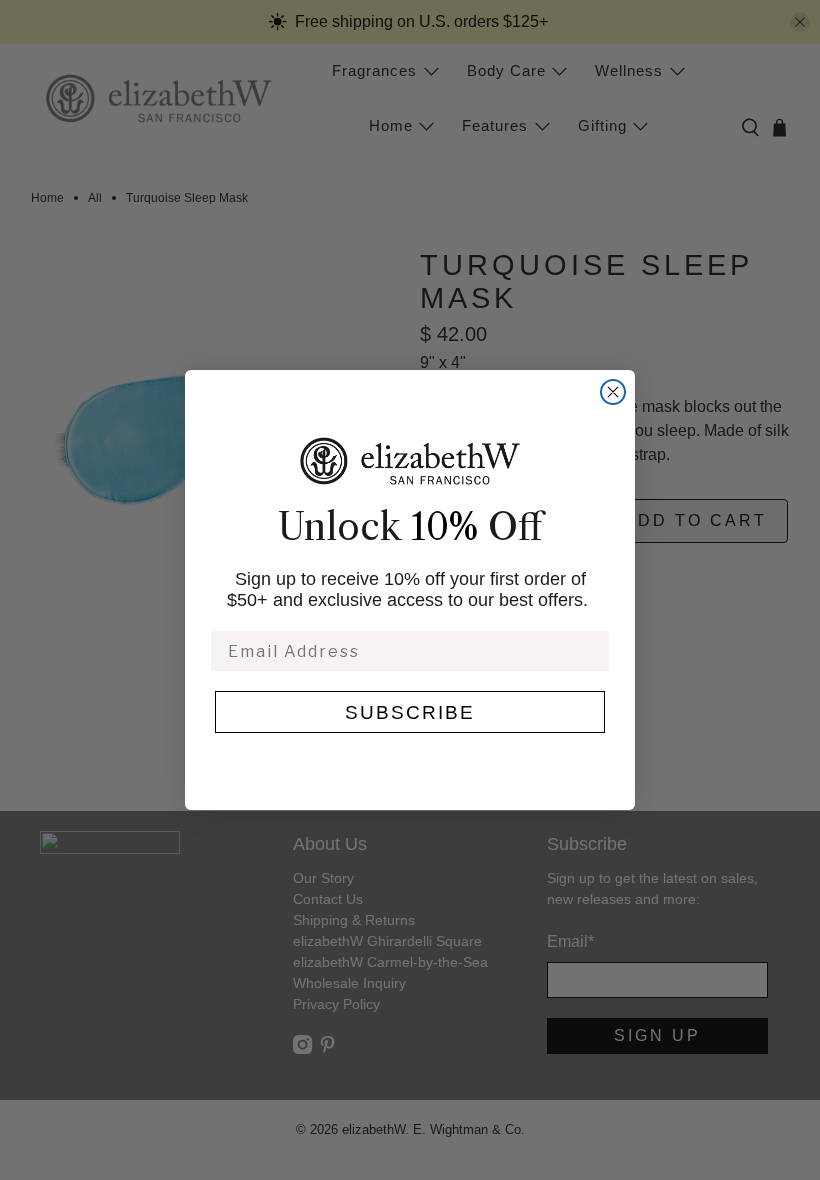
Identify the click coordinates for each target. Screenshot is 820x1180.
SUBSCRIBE (410, 712)
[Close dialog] (613, 392)
